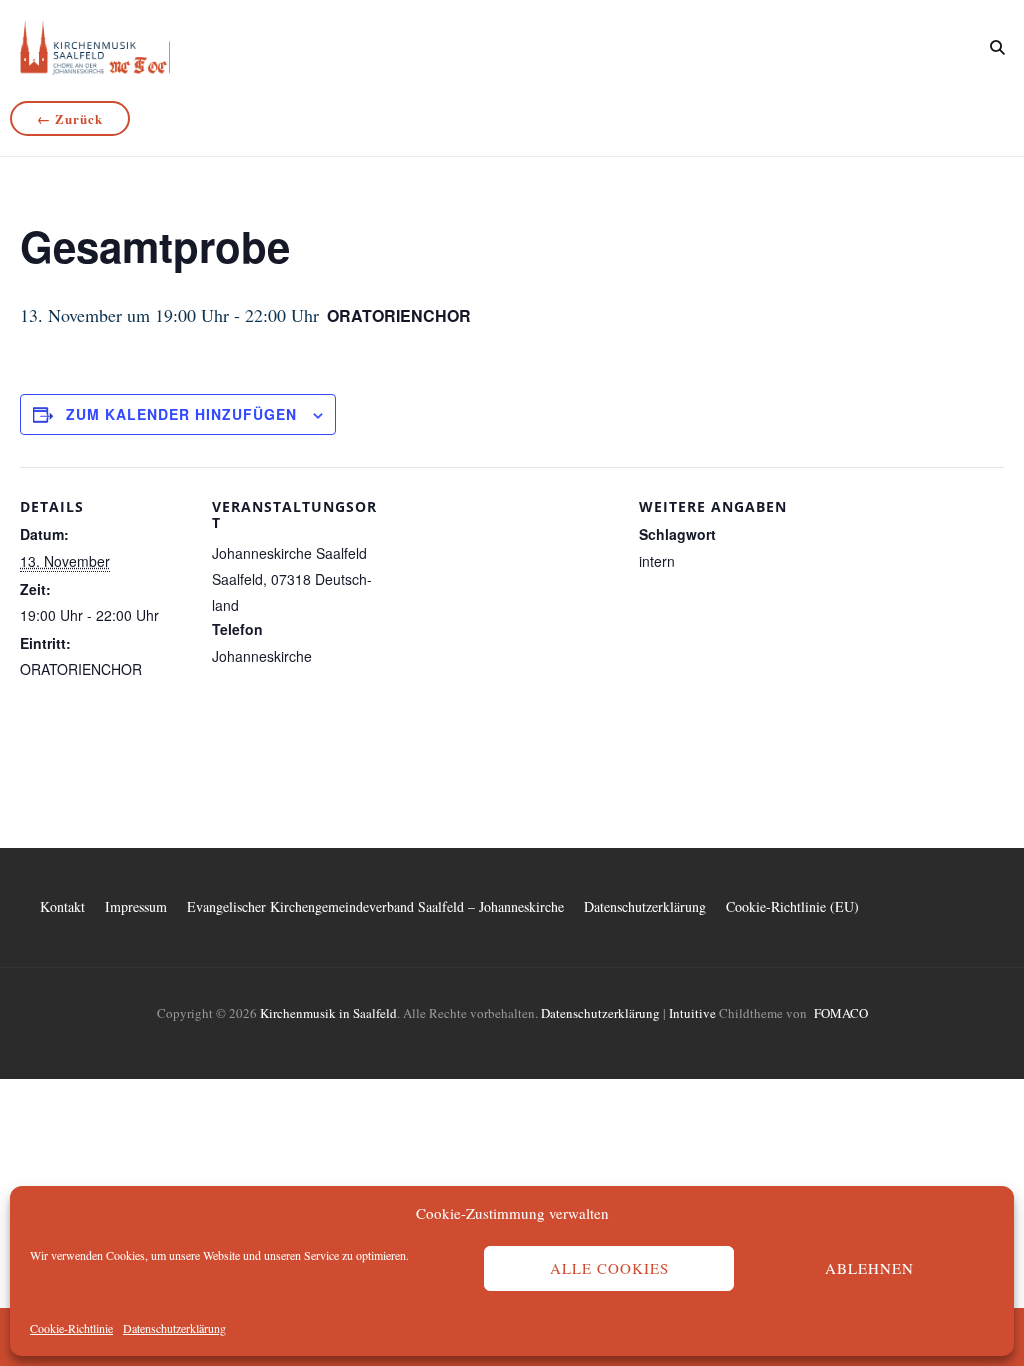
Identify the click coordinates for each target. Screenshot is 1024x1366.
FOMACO (841, 1013)
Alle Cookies (609, 1268)
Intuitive (692, 1013)
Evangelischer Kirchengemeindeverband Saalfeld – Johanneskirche (375, 906)
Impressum (136, 906)
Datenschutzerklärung (174, 1328)
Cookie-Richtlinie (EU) (792, 906)
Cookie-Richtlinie (71, 1328)
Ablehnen (869, 1268)
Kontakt (62, 906)
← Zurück (70, 118)
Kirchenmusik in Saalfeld (328, 1013)
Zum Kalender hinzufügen (181, 414)
